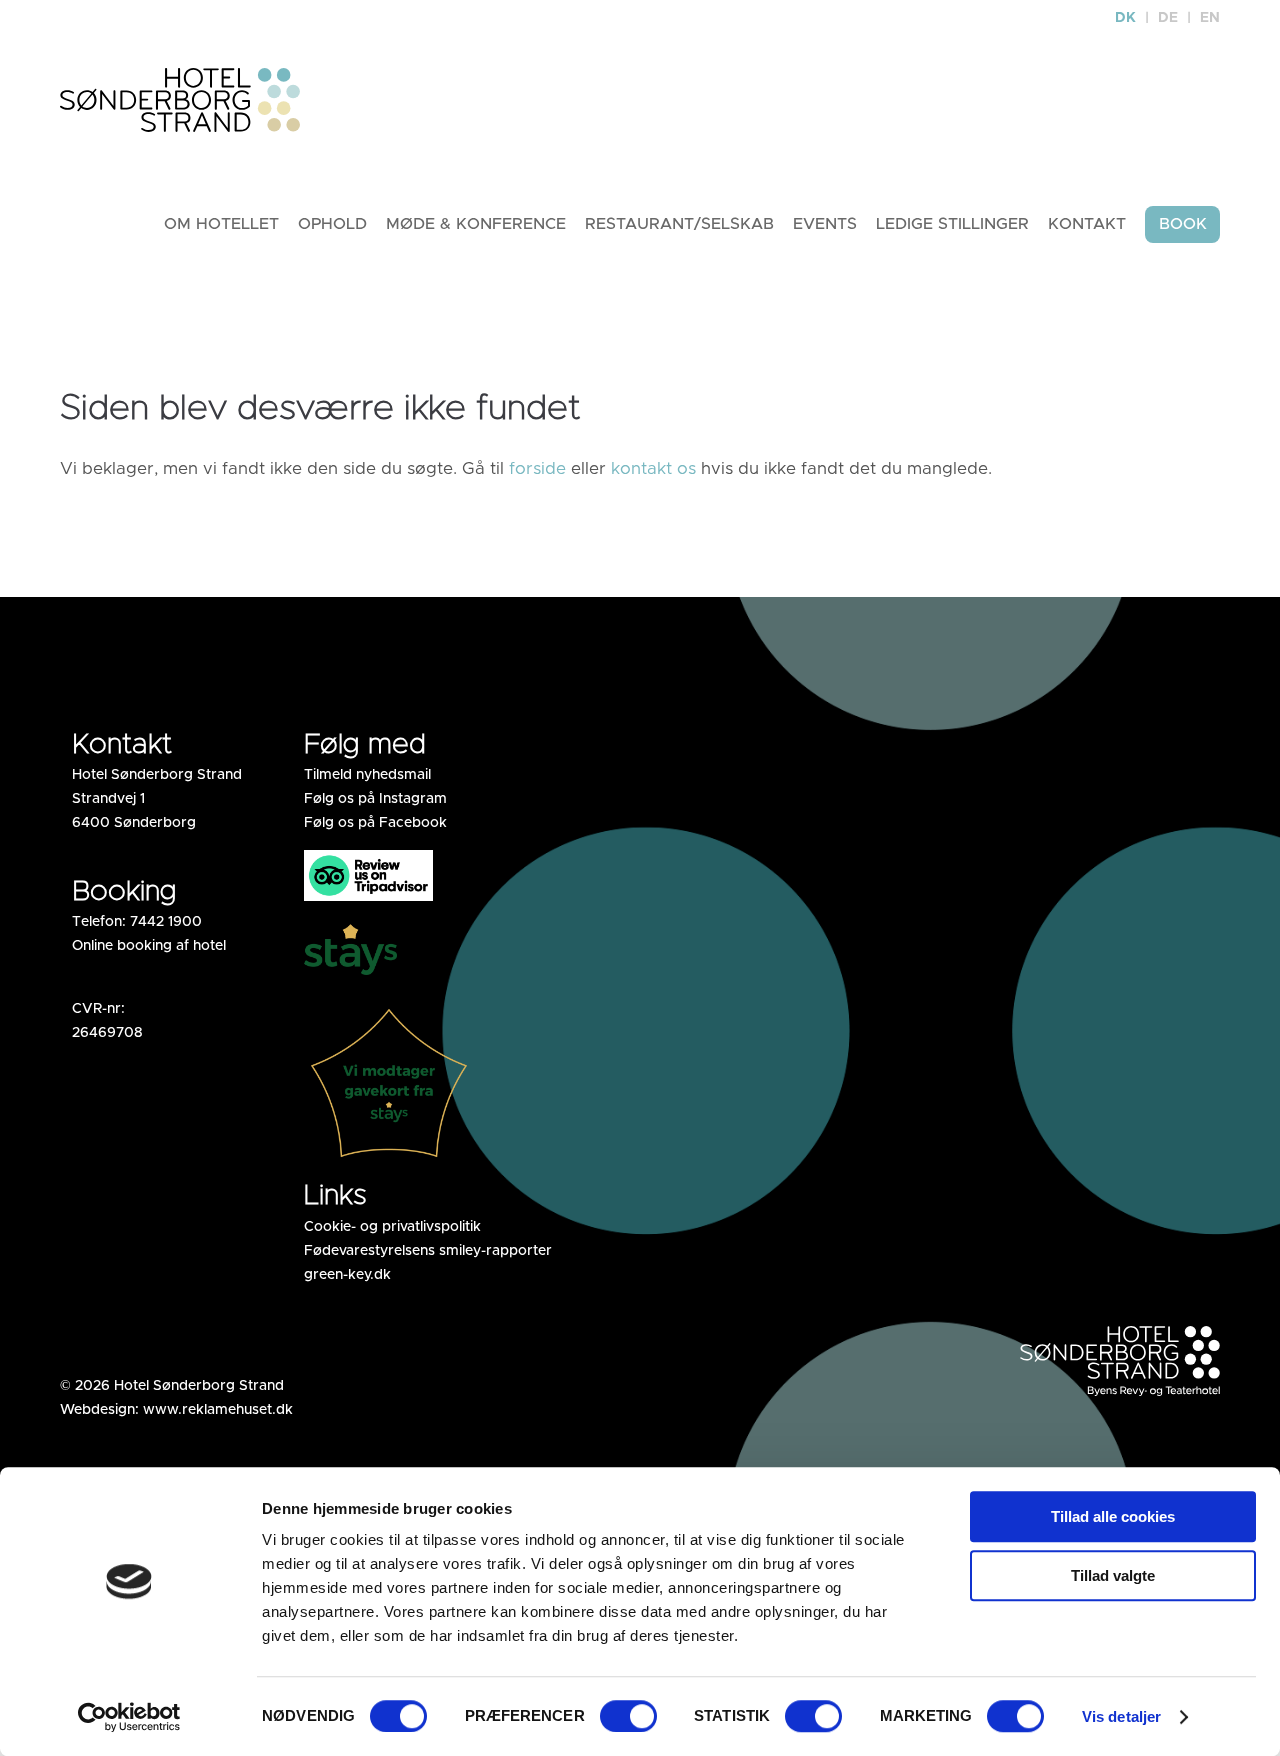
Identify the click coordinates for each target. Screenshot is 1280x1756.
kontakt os (653, 468)
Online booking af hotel (149, 946)
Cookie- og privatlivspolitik (392, 1227)
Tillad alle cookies (1113, 1516)
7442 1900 (166, 922)
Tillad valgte (1113, 1575)
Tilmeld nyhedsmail (367, 775)
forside (537, 468)
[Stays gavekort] (389, 1160)
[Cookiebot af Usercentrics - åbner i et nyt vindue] (129, 1717)
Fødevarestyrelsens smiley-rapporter (428, 1251)
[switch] (628, 1716)
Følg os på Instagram (375, 799)
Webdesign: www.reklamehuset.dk (176, 1410)
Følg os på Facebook (375, 823)
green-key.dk (347, 1275)
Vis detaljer (1121, 1716)
